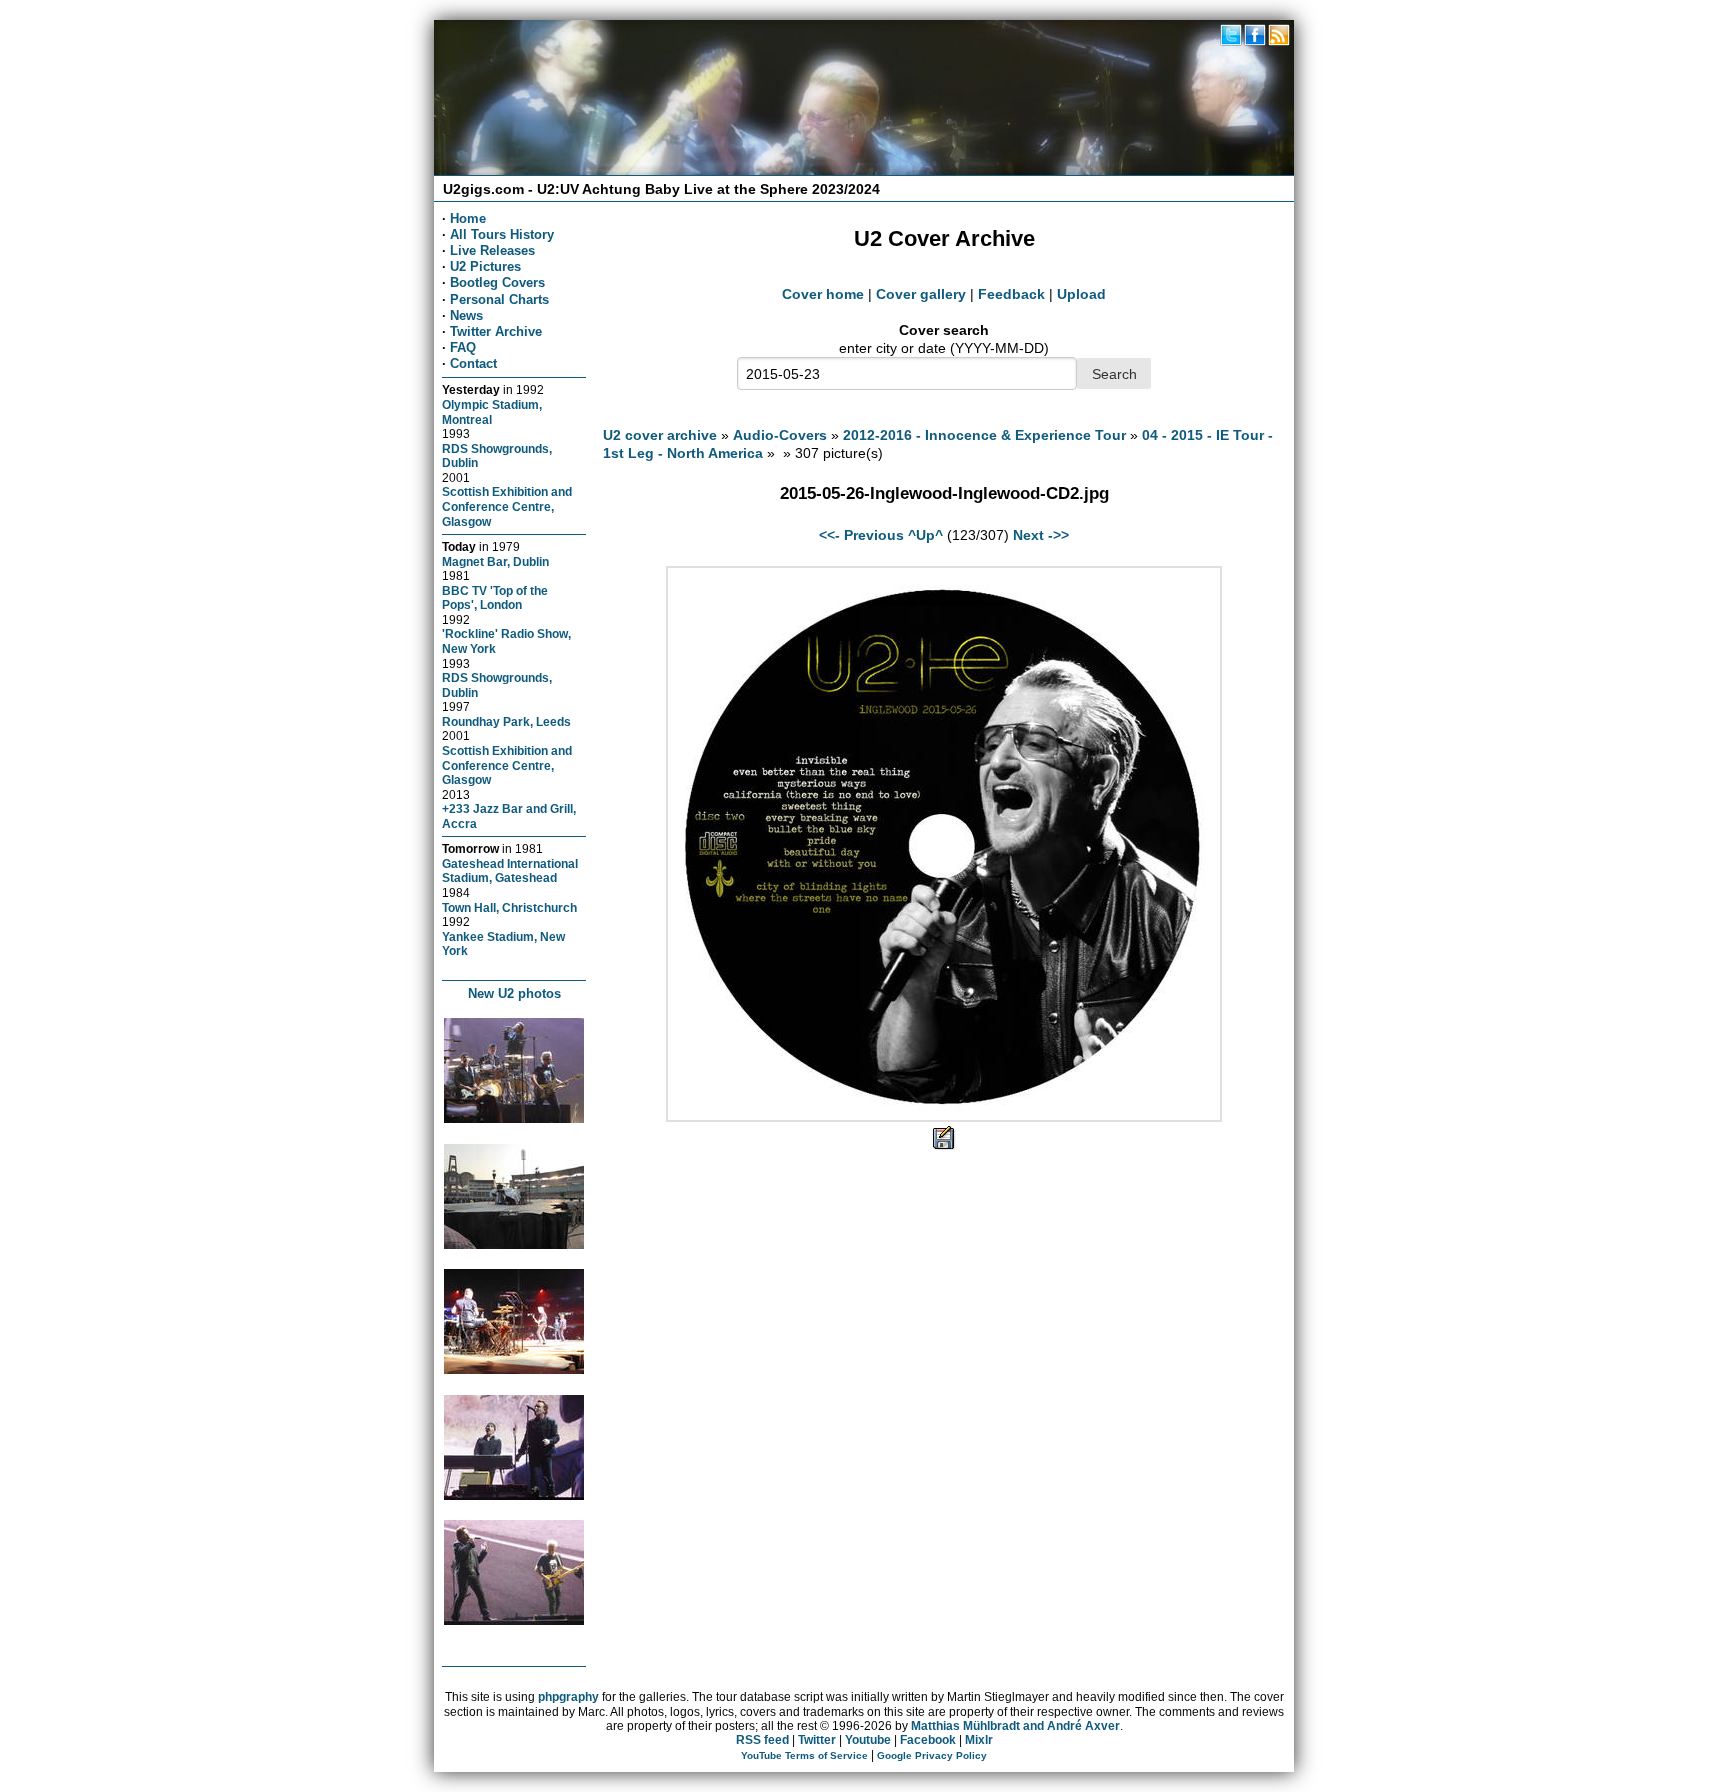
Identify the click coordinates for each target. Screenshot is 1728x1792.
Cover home (823, 294)
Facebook (928, 1740)
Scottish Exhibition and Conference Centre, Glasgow (507, 506)
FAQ (463, 347)
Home (468, 218)
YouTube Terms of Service (804, 1755)
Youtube (868, 1740)
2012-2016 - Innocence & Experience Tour (984, 435)
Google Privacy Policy (932, 1755)
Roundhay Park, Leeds (506, 721)
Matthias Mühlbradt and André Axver (1015, 1726)
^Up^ (925, 535)
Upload (1081, 294)
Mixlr (979, 1740)
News (466, 315)
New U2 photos (514, 993)
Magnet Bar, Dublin (495, 561)
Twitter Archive (496, 331)
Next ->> (1041, 535)
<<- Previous (861, 535)
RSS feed (762, 1740)
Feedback (1011, 294)
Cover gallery (921, 294)
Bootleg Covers (497, 282)
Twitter (817, 1740)
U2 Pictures (485, 266)
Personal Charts (499, 299)
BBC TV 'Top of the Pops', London (495, 598)
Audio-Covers (780, 435)
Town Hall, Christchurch (509, 907)
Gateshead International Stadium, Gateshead (510, 871)
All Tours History (502, 234)
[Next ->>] (944, 1117)
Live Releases (492, 250)
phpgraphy (568, 1697)
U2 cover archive (660, 435)
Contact (473, 363)
